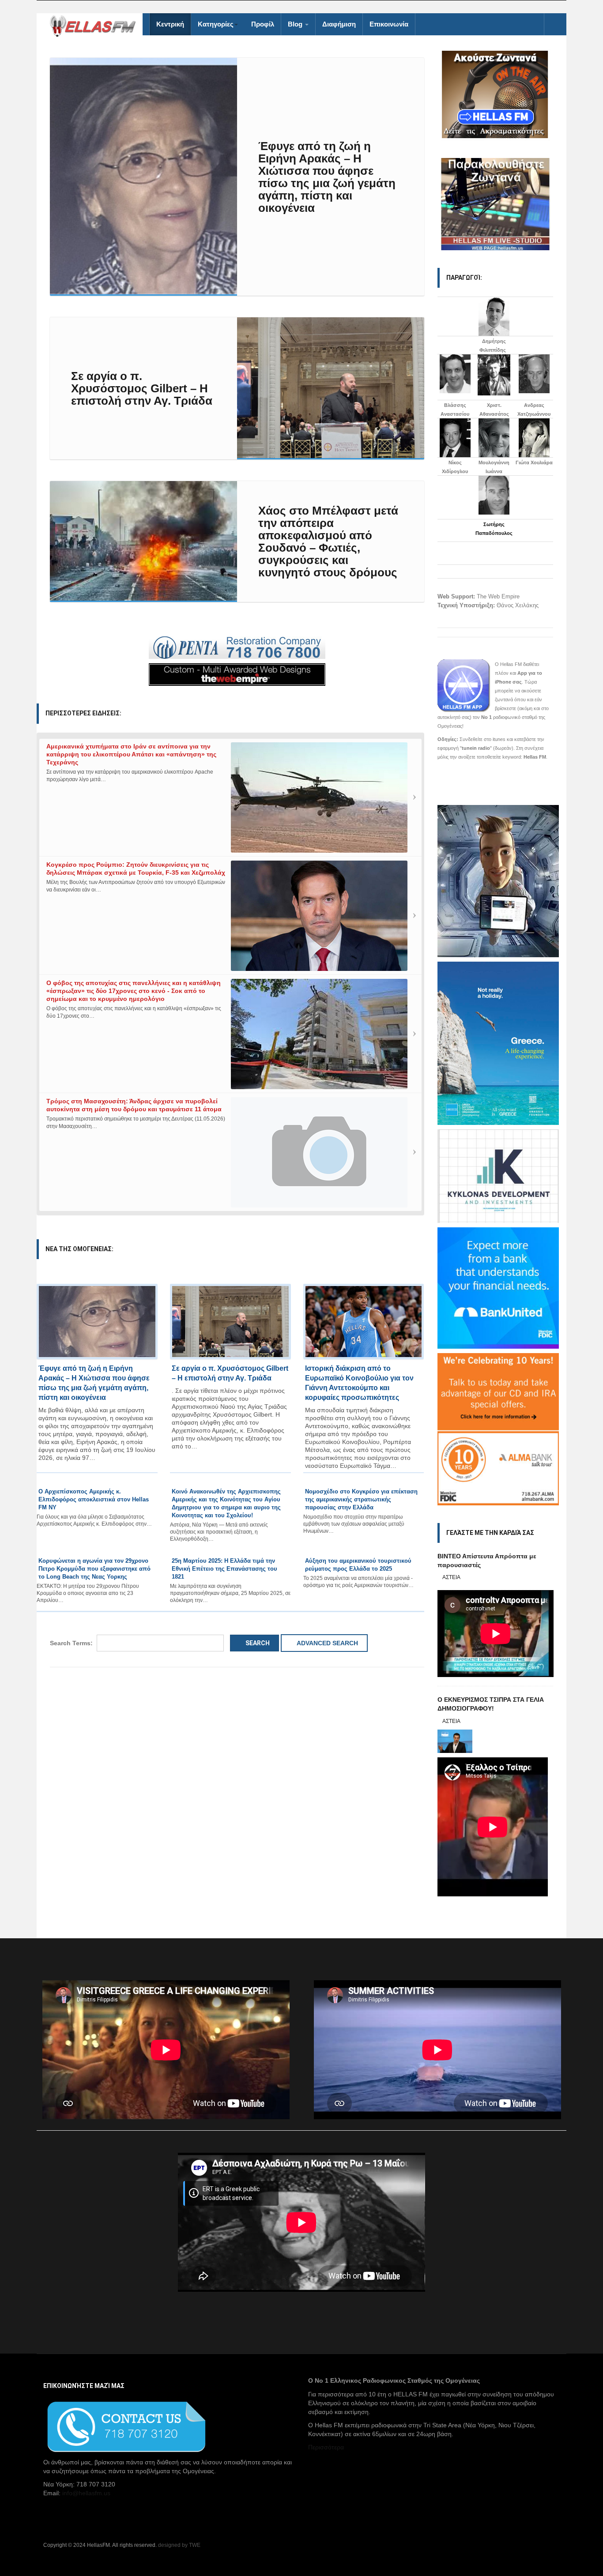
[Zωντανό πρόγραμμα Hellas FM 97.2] (496, 94)
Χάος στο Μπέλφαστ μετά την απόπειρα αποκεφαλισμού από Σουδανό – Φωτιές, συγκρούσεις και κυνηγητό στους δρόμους (328, 542)
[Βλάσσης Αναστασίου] (455, 374)
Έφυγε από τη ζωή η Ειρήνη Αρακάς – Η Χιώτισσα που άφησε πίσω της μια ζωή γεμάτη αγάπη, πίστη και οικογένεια (327, 177)
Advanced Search (327, 1643)
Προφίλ (263, 24)
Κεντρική (170, 24)
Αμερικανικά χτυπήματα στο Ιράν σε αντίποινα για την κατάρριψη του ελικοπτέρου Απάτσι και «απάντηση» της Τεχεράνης (131, 754)
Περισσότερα (326, 2447)
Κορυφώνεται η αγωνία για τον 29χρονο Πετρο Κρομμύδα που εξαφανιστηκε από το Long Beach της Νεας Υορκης (94, 1569)
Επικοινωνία (389, 24)
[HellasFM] (96, 25)
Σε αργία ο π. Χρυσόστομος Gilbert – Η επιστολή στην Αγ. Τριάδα (142, 388)
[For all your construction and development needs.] (237, 648)
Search (257, 1643)
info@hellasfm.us (86, 2493)
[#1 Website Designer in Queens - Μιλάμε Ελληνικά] (237, 674)
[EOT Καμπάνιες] (498, 1042)
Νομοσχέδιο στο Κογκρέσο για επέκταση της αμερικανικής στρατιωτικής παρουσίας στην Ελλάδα (361, 1499)
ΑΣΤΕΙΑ (451, 1577)
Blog (296, 24)
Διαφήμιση (339, 24)
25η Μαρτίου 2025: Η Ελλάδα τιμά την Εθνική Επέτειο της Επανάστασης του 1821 (224, 1569)
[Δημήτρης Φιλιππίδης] (494, 316)
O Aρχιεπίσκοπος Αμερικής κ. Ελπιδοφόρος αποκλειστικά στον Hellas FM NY (94, 1499)
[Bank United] (498, 1287)
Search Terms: (71, 1643)
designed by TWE (179, 2545)
